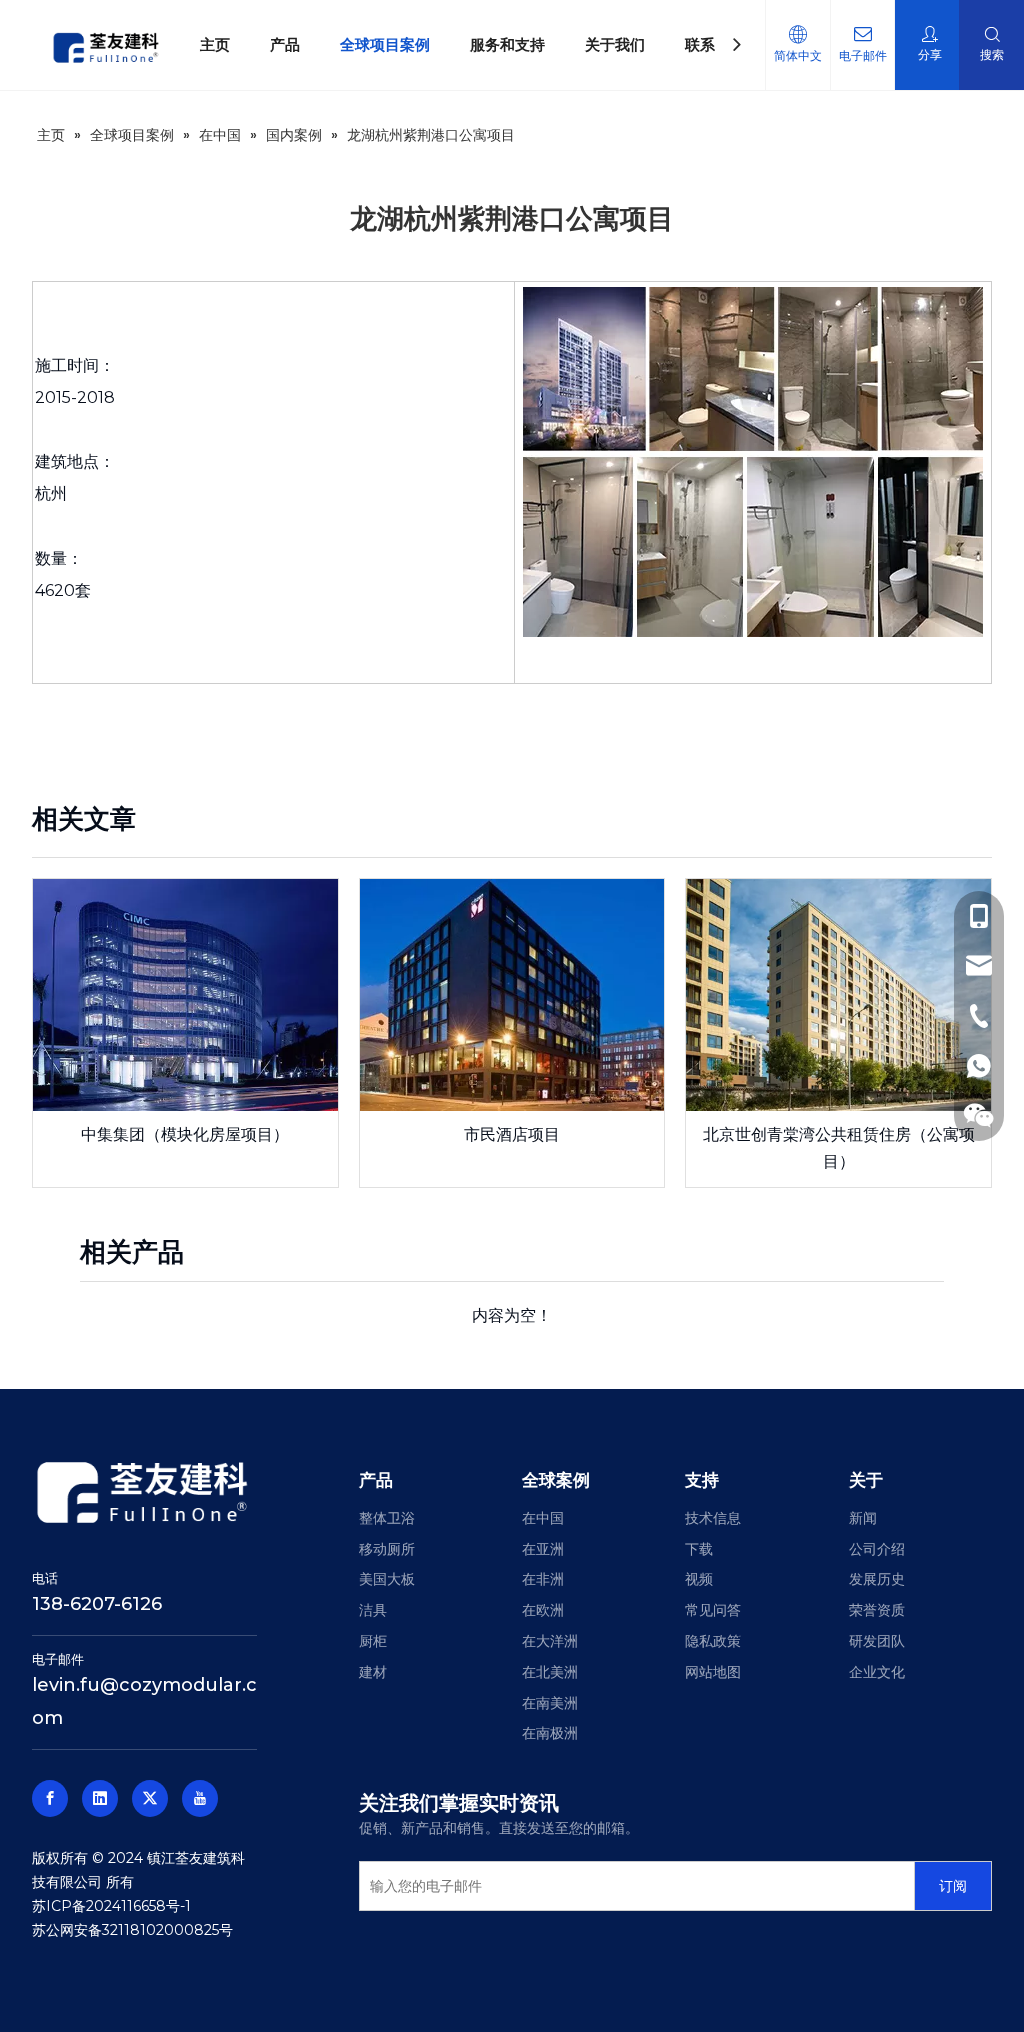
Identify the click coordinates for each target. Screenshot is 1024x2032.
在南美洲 (550, 1703)
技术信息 (713, 1518)
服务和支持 (507, 44)
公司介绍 (877, 1549)
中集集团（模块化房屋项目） (185, 1134)
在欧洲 (543, 1610)
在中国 (543, 1518)
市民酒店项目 (512, 1134)
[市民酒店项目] (512, 995)
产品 (285, 44)
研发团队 (877, 1641)
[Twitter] (150, 1798)
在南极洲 (550, 1733)
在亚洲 (543, 1549)
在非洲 (543, 1579)
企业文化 (877, 1672)
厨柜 (373, 1641)
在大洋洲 (550, 1641)
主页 (215, 44)
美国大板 (387, 1579)
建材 (373, 1672)
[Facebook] (50, 1798)
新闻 (863, 1518)
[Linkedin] (100, 1798)
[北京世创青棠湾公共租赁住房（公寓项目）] (838, 995)
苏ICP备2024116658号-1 (111, 1906)
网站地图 (713, 1672)
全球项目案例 (385, 44)
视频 (699, 1579)
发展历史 (877, 1579)
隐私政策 (713, 1641)
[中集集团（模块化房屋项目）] (185, 995)
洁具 (373, 1610)
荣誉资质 (877, 1610)
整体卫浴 (387, 1518)
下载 (699, 1549)
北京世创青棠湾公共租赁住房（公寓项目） (839, 1148)
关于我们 (615, 44)
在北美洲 (550, 1672)
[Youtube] (200, 1798)
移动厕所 (387, 1549)
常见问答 (713, 1610)
